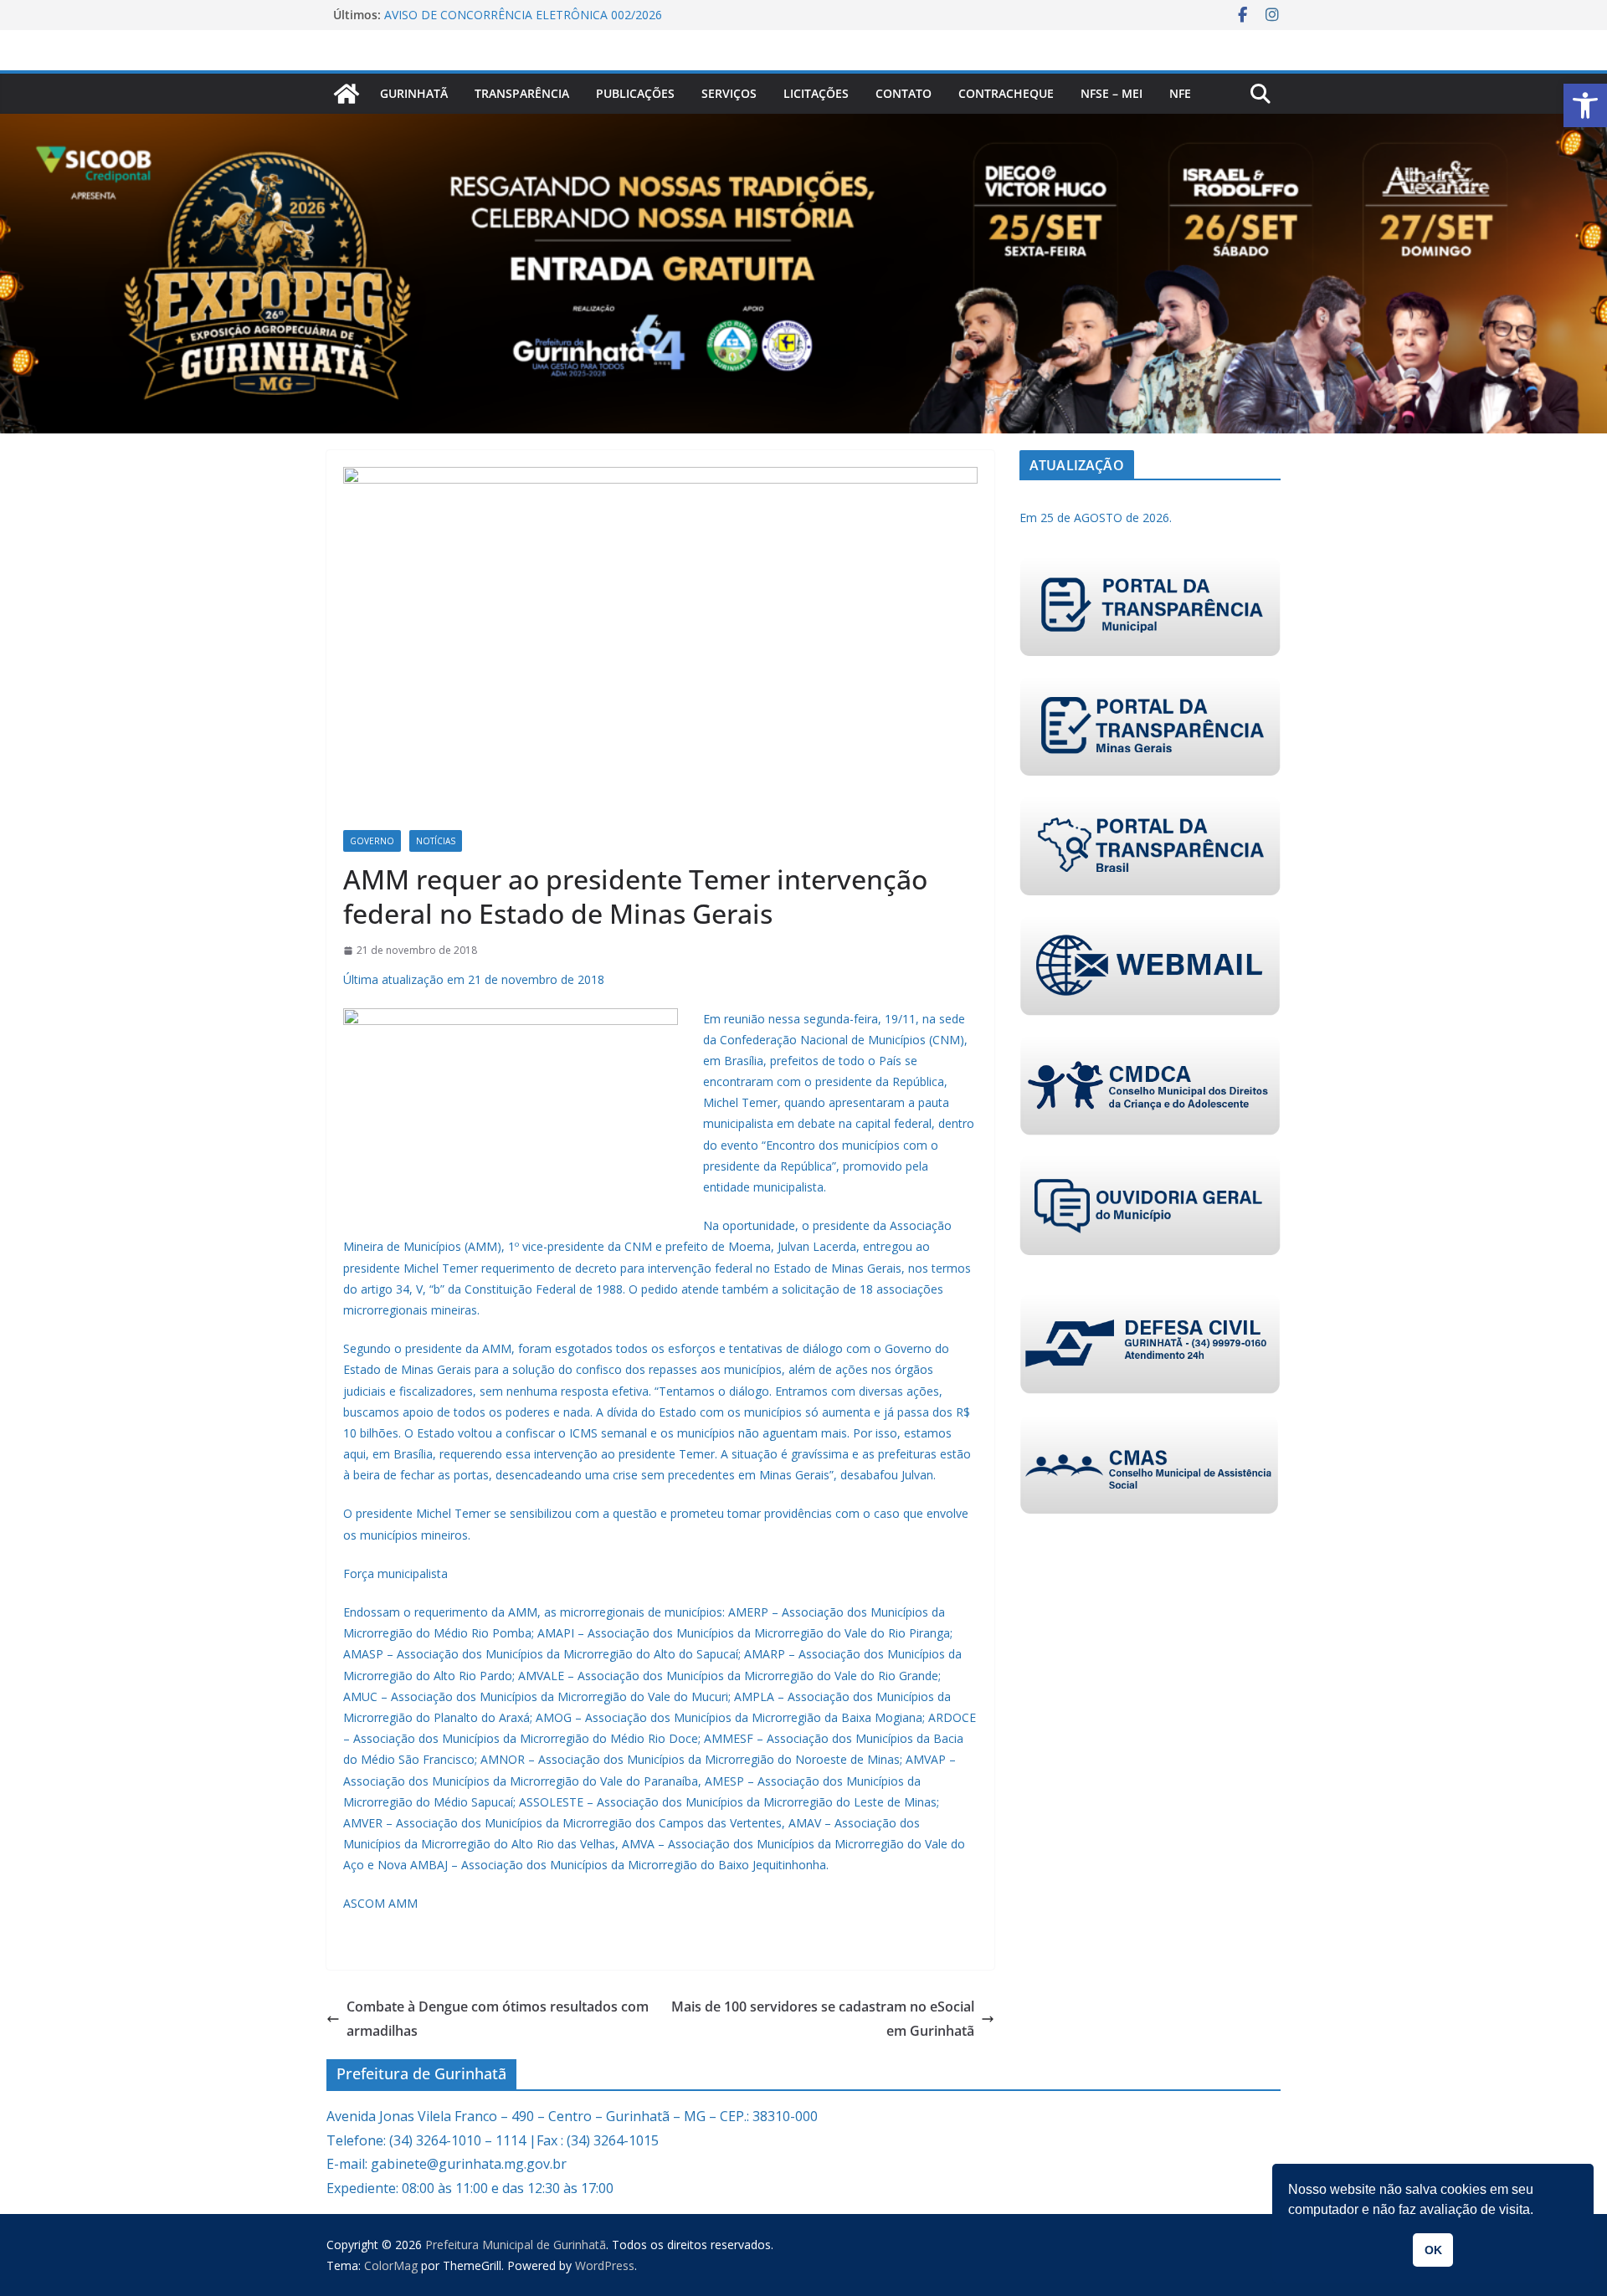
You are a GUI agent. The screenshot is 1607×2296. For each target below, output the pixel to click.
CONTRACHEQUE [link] (1006, 93)
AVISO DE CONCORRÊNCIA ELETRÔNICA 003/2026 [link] (523, 15)
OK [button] (1433, 2250)
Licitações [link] (816, 93)
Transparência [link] (522, 93)
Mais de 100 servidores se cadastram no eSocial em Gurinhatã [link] (823, 2019)
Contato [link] (904, 93)
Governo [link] (372, 841)
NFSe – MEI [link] (1112, 93)
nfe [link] (1180, 93)
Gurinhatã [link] (414, 93)
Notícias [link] (436, 841)
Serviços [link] (729, 93)
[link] (1585, 105)
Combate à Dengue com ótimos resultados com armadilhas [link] (498, 2019)
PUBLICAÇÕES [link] (635, 93)
